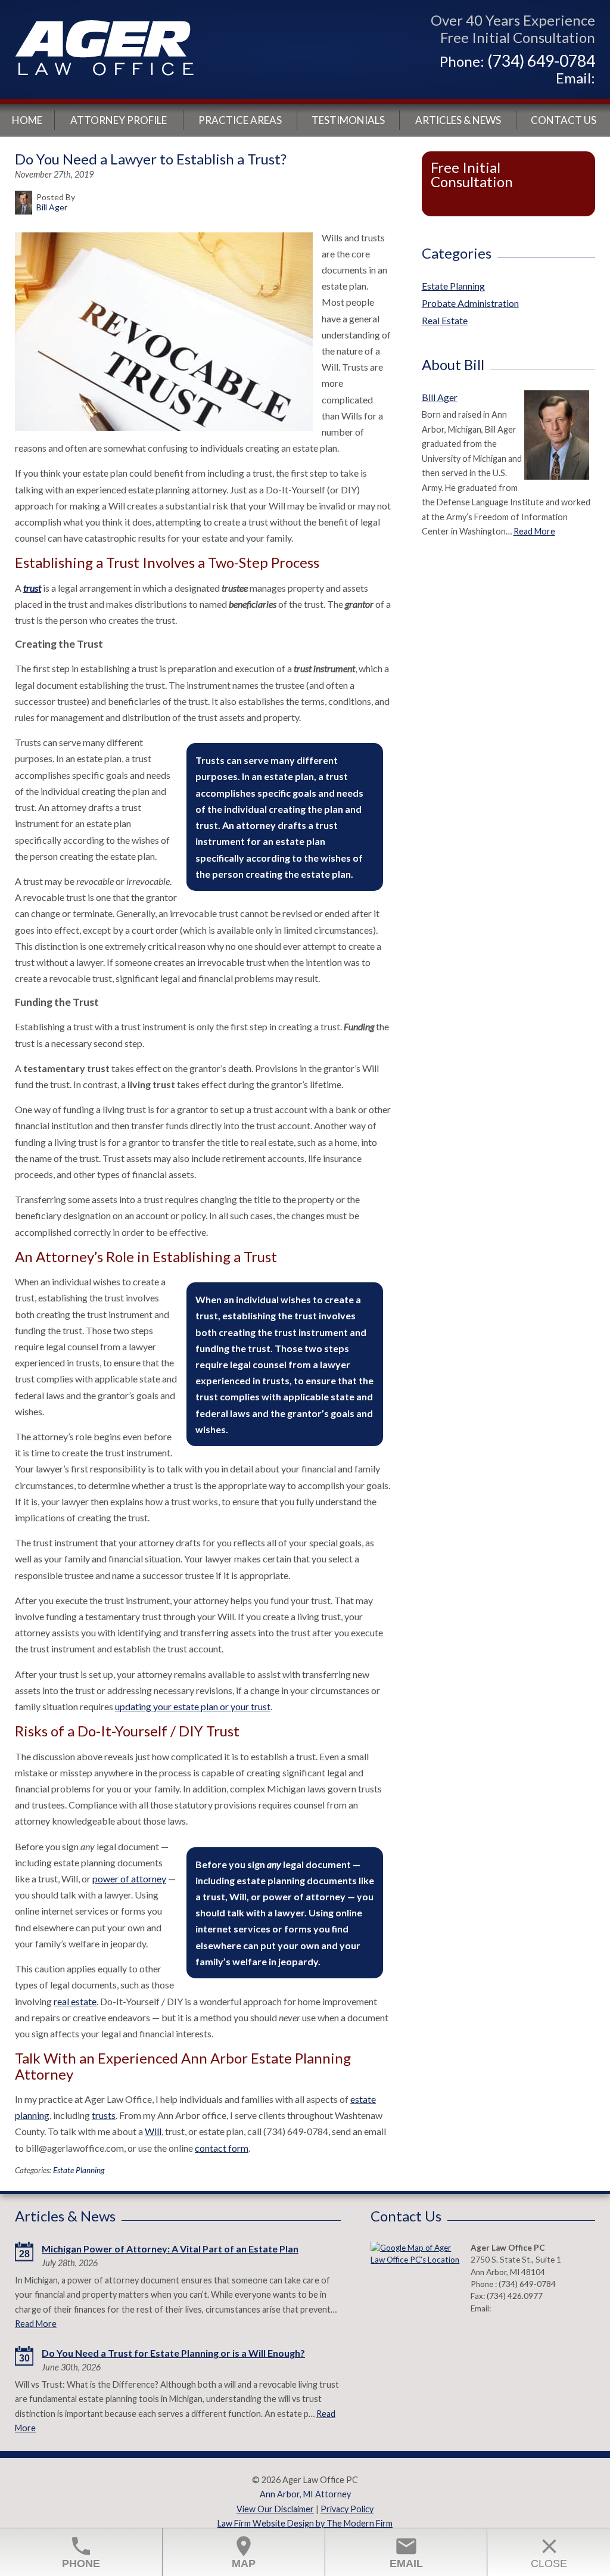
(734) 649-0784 (541, 61)
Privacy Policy (347, 2509)
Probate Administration (470, 303)
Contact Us (564, 120)
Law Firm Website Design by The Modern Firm (305, 2523)
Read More (534, 531)
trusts (104, 2115)
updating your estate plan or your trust (193, 1706)
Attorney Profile (119, 120)
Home (27, 120)
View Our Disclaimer (275, 2509)
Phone (81, 2552)
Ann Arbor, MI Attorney (305, 2494)
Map (244, 2552)
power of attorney (129, 1879)
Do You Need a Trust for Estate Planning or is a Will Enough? (173, 2353)
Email (406, 2552)
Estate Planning (79, 2170)
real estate (75, 2001)
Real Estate (445, 320)
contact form (222, 2148)
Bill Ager (440, 397)
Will (153, 2131)
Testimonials (348, 120)
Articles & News (458, 120)
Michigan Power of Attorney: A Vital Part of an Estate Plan (170, 2249)
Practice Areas (240, 120)
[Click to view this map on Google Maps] (415, 2272)
